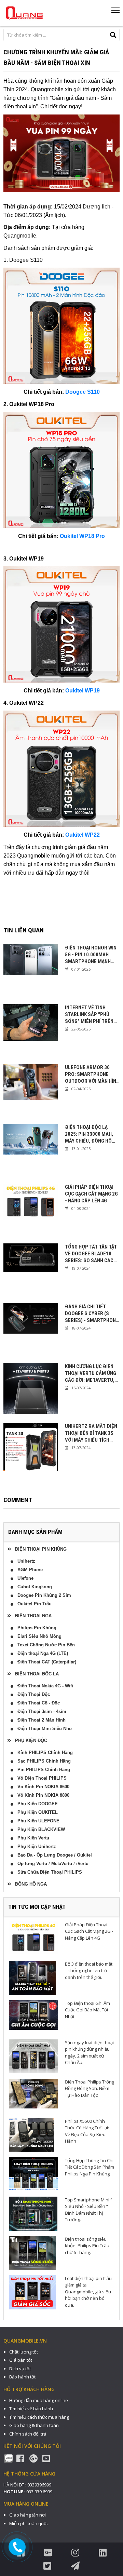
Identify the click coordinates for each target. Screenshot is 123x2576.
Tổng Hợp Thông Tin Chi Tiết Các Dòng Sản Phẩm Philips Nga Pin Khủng (90, 2167)
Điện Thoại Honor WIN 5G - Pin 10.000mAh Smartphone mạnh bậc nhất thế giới (91, 955)
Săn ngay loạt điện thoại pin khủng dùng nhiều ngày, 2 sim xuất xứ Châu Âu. (89, 2053)
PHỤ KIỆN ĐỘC (29, 1741)
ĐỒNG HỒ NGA (29, 1884)
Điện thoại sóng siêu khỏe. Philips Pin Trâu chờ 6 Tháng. (87, 2246)
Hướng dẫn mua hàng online (39, 2400)
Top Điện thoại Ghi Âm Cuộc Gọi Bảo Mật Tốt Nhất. (87, 2010)
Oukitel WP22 (83, 835)
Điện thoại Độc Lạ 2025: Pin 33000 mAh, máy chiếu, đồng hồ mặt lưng (89, 1134)
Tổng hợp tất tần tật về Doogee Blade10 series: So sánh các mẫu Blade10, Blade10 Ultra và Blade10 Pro (92, 1254)
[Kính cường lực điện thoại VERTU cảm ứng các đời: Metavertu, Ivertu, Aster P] (31, 1390)
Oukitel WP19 (83, 691)
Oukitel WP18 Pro (82, 536)
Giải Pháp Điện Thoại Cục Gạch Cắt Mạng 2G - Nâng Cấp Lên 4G (91, 1194)
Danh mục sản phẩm (35, 1532)
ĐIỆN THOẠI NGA (31, 1616)
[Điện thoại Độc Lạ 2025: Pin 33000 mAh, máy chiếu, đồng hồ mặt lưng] (31, 1151)
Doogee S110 (83, 392)
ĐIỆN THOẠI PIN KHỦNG (39, 1549)
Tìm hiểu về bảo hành (31, 2409)
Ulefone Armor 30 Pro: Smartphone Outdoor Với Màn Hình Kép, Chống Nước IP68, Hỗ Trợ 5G (92, 1074)
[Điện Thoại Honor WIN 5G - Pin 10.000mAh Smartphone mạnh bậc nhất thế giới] (31, 972)
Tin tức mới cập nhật (37, 1907)
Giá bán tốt (21, 2360)
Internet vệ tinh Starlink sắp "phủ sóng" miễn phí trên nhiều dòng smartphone (89, 1015)
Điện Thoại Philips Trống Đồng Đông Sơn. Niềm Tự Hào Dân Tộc (90, 2088)
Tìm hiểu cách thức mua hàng (39, 2417)
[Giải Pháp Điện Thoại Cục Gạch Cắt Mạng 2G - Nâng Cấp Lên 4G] (31, 1211)
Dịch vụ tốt (20, 2369)
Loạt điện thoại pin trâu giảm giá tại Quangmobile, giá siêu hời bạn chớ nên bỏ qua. (88, 2292)
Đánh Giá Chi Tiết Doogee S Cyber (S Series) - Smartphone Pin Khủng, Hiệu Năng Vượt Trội (92, 1314)
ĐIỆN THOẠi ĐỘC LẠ (35, 1674)
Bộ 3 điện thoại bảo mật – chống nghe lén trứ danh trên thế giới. (89, 1971)
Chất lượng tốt (24, 2352)
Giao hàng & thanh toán (34, 2425)
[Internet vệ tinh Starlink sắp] (31, 1031)
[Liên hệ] (18, 2547)
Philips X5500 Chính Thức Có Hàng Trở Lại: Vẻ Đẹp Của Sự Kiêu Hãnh (87, 2131)
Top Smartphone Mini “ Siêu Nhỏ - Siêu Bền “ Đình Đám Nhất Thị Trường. (88, 2210)
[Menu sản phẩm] (115, 13)
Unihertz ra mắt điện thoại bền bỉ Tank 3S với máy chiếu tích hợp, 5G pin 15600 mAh (91, 1433)
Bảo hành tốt (22, 2377)
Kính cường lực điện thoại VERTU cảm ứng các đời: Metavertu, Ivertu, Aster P (91, 1373)
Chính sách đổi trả (28, 2434)
